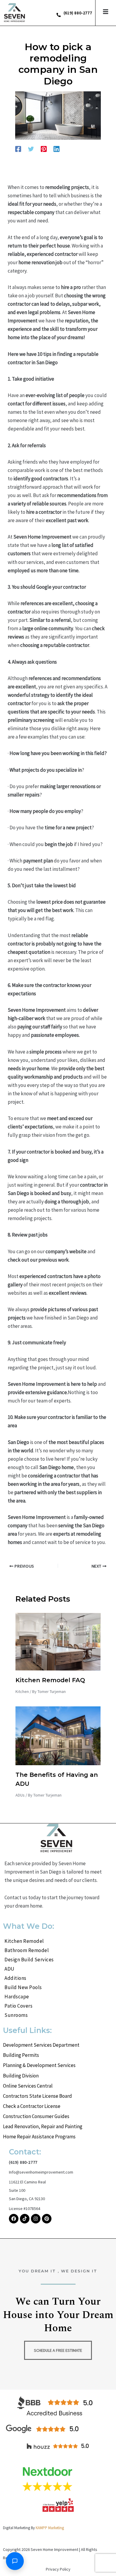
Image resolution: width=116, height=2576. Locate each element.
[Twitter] (31, 149)
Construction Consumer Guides (36, 2116)
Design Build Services (29, 1960)
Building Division (21, 2076)
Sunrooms (16, 2015)
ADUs (20, 1795)
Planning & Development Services (39, 2065)
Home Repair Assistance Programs (39, 2137)
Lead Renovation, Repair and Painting (43, 2126)
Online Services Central (28, 2086)
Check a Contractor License (32, 2106)
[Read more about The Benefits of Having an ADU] (58, 1735)
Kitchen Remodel (24, 1941)
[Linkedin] (57, 149)
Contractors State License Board (37, 2096)
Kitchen (22, 1691)
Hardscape (17, 1997)
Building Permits (21, 2055)
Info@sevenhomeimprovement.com (41, 2172)
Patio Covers (18, 2006)
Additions (15, 1978)
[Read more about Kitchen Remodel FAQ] (58, 1641)
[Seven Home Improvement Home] (15, 13)
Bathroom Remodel (27, 1950)
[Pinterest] (44, 149)
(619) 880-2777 (78, 13)
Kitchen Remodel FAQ (50, 1680)
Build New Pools (23, 1987)
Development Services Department (41, 2045)
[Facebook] (18, 149)
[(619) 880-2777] (59, 15)
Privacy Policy (58, 2569)
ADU (10, 1969)
